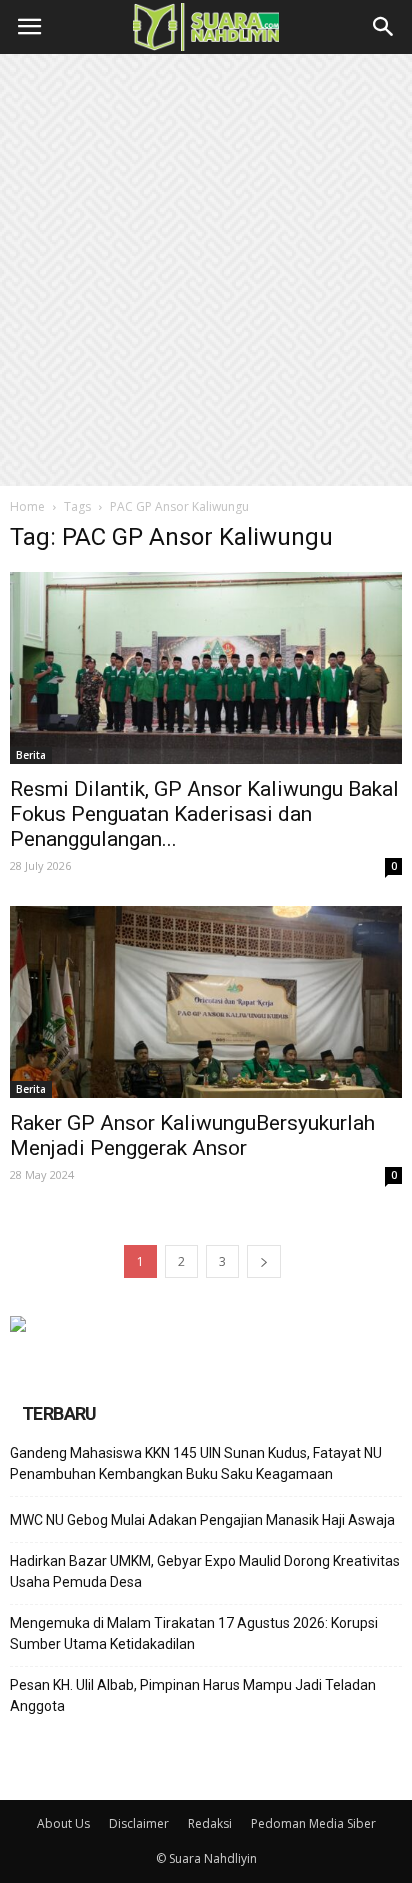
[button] (384, 27)
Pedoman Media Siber (313, 1823)
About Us (63, 1823)
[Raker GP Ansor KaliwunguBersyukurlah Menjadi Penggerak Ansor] (206, 1002)
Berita (31, 755)
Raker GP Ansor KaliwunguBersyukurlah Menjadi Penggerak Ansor (192, 1135)
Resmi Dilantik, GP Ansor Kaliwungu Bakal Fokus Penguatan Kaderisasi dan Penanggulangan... (204, 814)
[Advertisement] (206, 270)
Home (27, 506)
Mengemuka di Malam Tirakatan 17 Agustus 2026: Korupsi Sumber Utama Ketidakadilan (194, 1633)
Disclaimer (139, 1823)
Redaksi (210, 1823)
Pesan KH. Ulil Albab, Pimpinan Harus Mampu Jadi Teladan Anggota (193, 1695)
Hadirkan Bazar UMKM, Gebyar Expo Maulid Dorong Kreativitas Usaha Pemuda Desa (205, 1571)
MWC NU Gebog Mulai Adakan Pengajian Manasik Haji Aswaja (202, 1520)
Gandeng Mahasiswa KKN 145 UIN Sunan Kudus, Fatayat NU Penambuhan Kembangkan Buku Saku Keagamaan (196, 1463)
